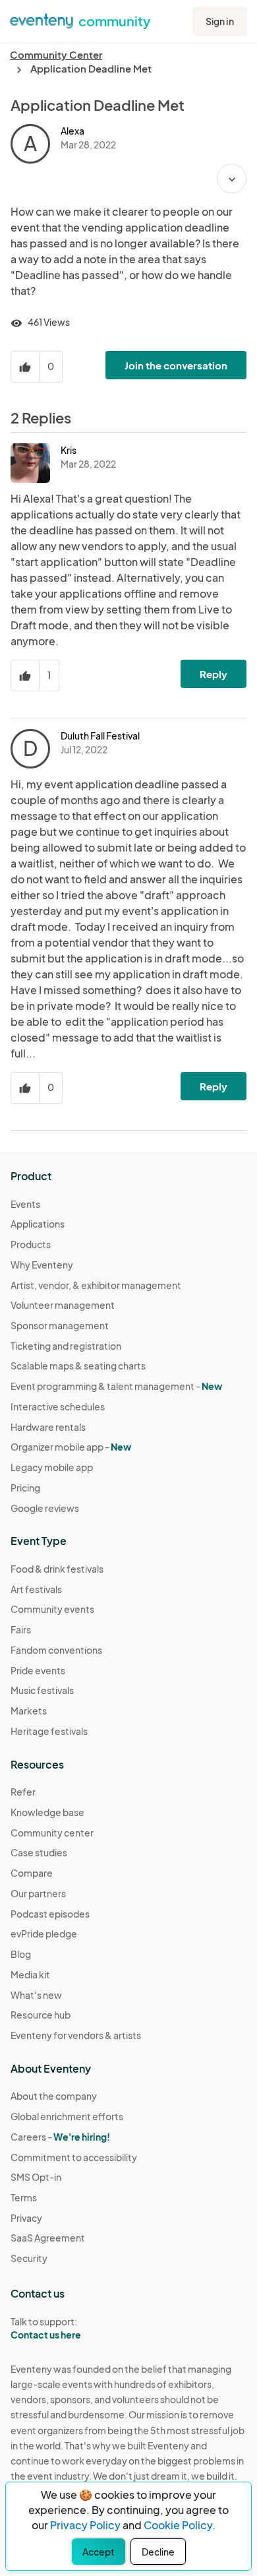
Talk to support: (46, 2328)
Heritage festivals (49, 1731)
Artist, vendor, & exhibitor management (96, 1285)
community (114, 21)
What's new (36, 1995)
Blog (21, 1954)
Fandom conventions (56, 1650)
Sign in (220, 21)
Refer (23, 1792)
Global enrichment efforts (67, 2116)
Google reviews (45, 1508)
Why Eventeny (42, 1265)
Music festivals (42, 1690)
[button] (232, 178)
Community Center (56, 54)
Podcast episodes (50, 1914)
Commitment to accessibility (74, 2157)
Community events (52, 1609)
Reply (214, 674)
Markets (29, 1711)
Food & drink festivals (57, 1569)
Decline (158, 2552)
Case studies (39, 1852)
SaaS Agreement (48, 2238)
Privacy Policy (85, 2525)
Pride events (38, 1670)
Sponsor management (60, 1325)
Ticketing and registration (66, 1346)
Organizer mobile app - (71, 1447)
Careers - (60, 2137)
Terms (24, 2197)
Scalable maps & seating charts (78, 1366)
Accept (99, 2552)
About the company (54, 2096)
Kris (69, 450)
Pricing (25, 1488)
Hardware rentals (48, 1427)
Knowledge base (47, 1812)
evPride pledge (44, 1933)
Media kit (30, 1974)
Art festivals (36, 1589)
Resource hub (41, 2015)
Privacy (26, 2218)
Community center (52, 1833)
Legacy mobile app (52, 1467)
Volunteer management (63, 1305)
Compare (32, 1873)
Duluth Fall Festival (100, 736)
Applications (38, 1224)
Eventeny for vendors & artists (76, 2035)
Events (25, 1204)
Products (31, 1244)
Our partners (38, 1893)
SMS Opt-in (36, 2177)
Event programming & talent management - (116, 1386)
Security (29, 2258)
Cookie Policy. (180, 2525)
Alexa (72, 131)
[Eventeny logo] (42, 20)
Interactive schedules (58, 1406)
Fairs (21, 1629)
